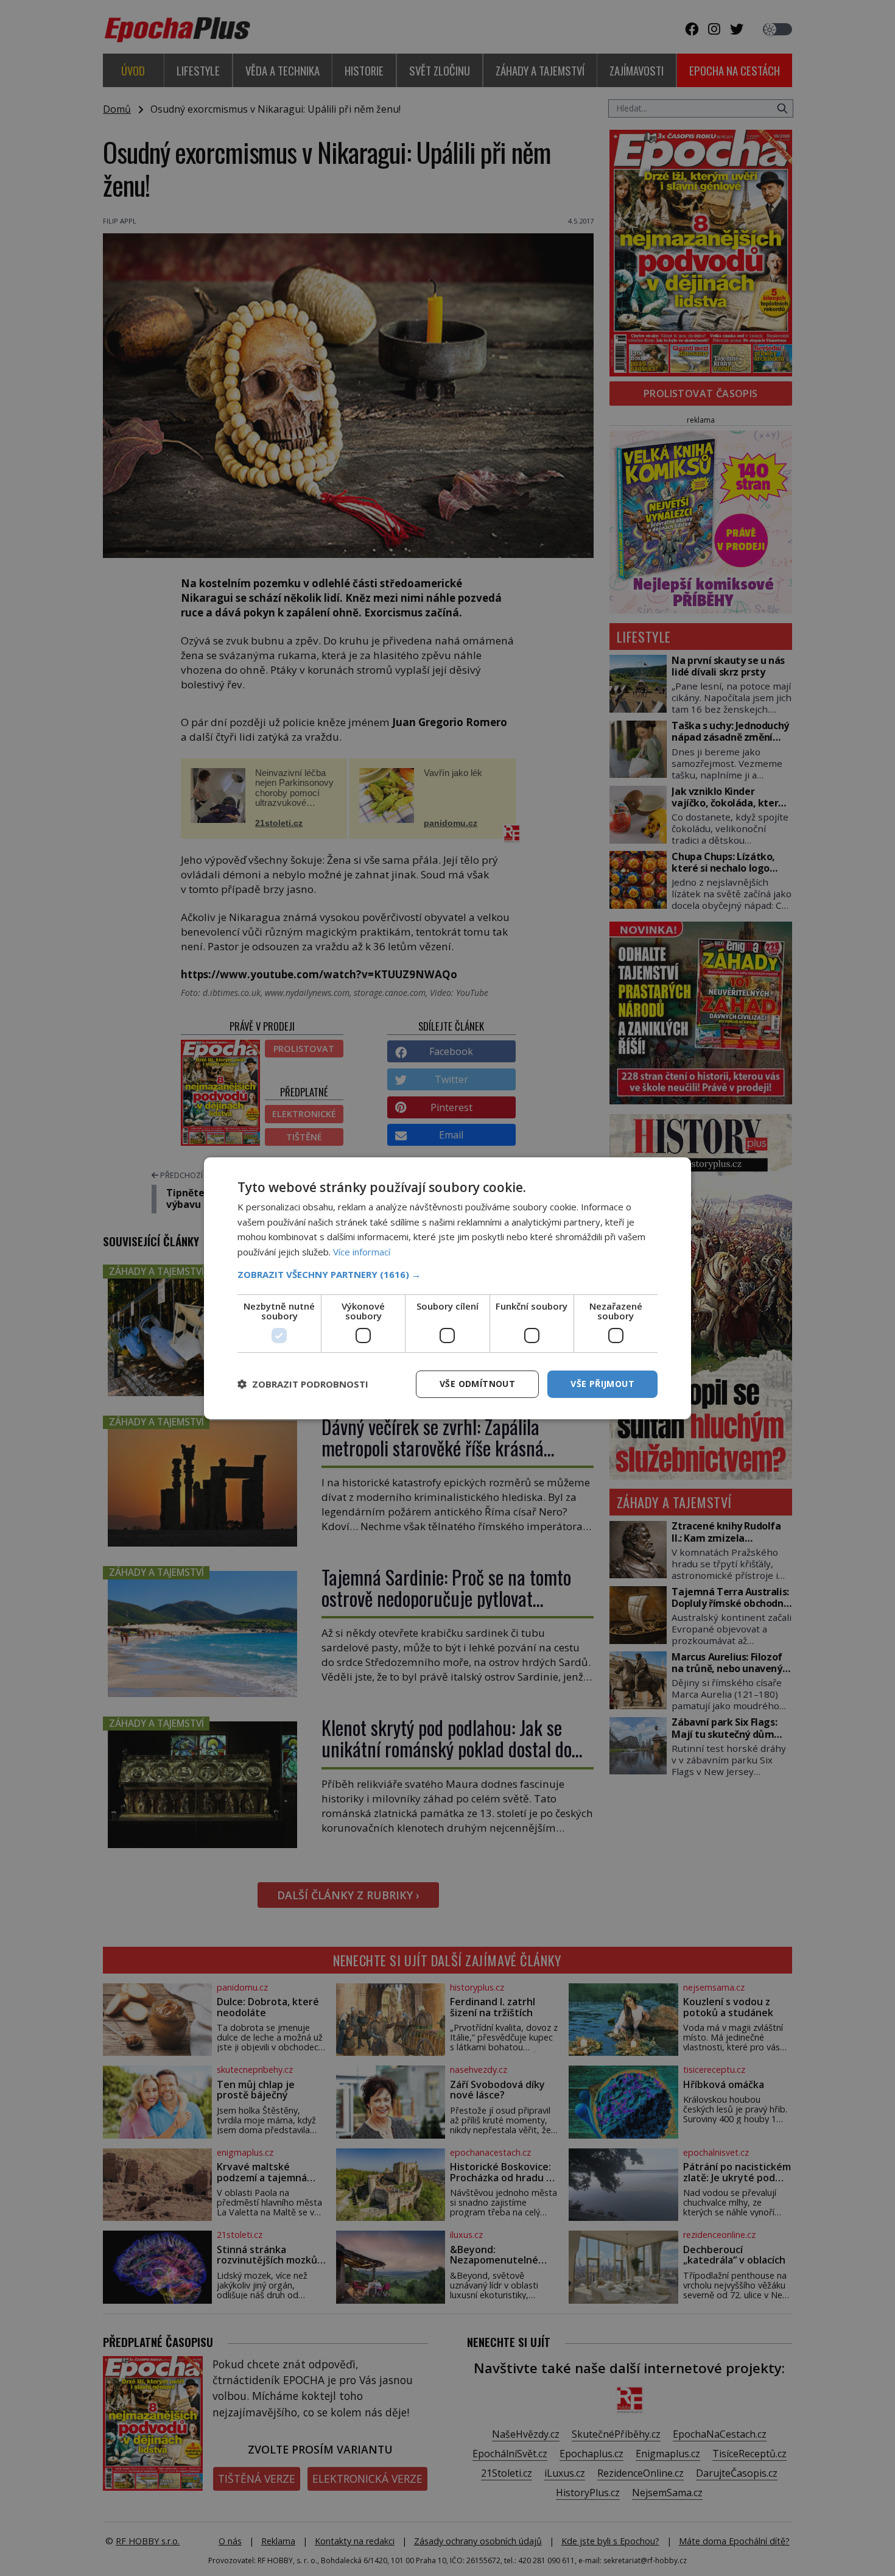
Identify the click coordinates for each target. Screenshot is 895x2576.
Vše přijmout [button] (602, 1384)
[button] (447, 1274)
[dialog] (447, 1288)
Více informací (362, 1252)
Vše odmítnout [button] (477, 1384)
